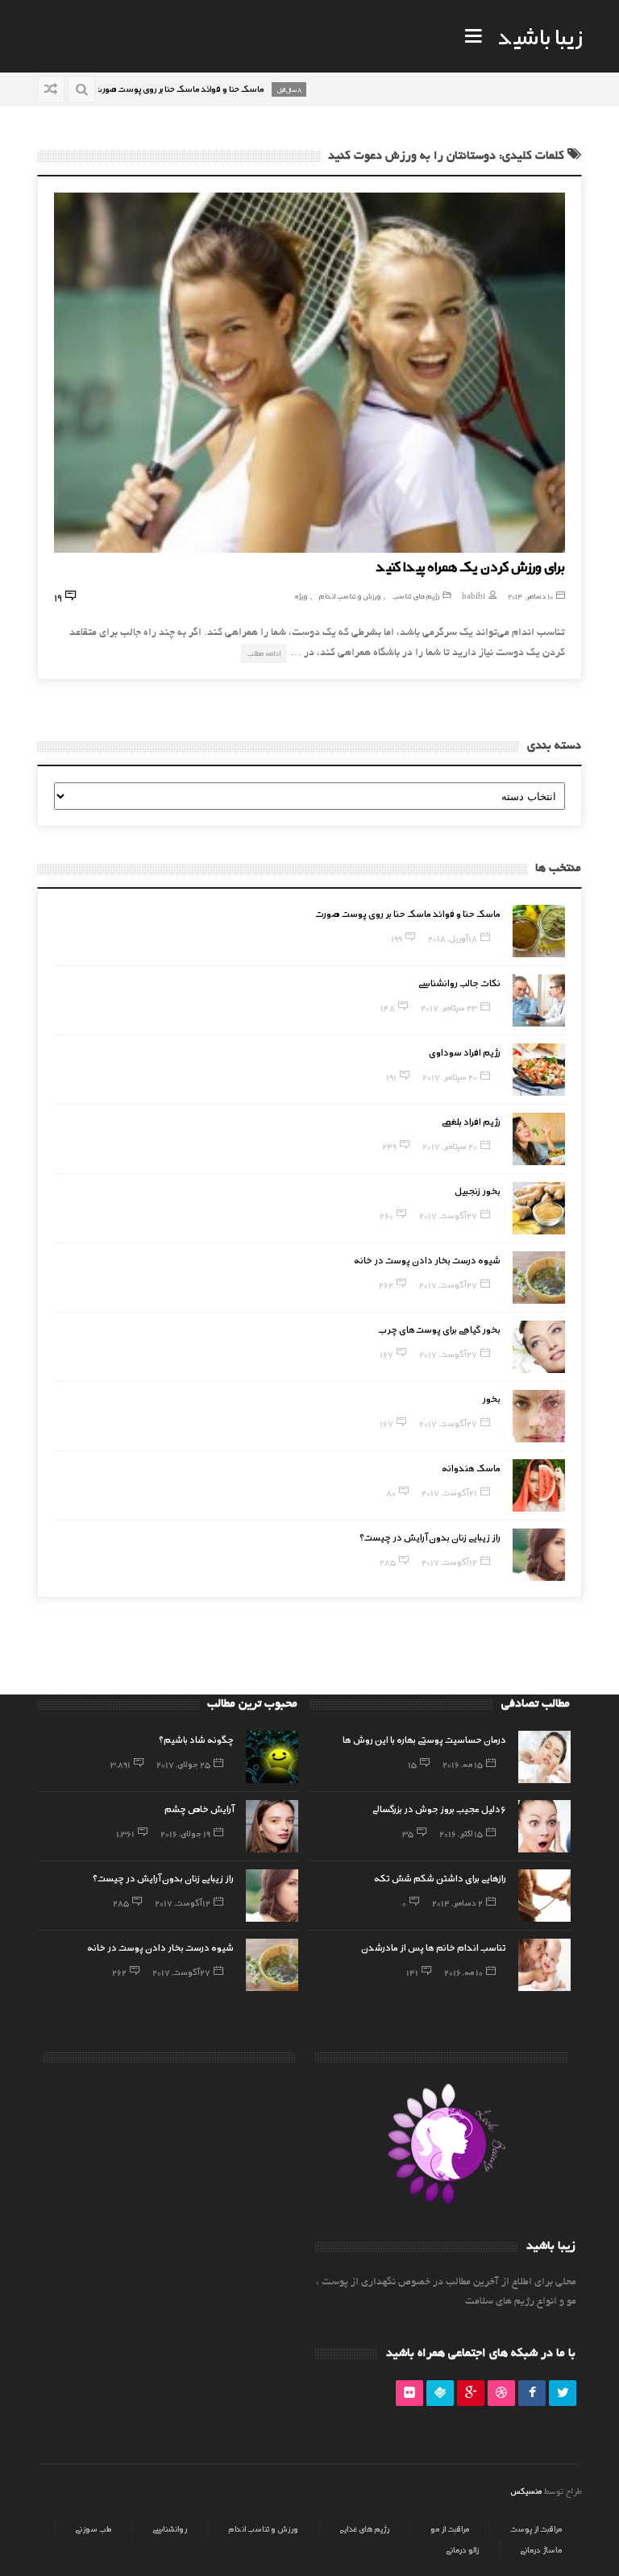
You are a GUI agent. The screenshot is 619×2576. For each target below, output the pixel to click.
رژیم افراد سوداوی (465, 1052)
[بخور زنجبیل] (539, 1208)
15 (412, 1764)
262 (386, 1284)
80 (391, 1492)
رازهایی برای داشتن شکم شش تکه (440, 1877)
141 (412, 1972)
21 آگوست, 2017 (449, 1492)
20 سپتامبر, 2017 (450, 1076)
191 (391, 1076)
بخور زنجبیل (478, 1190)
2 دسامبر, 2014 (457, 1902)
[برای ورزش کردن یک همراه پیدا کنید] (309, 373)
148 (388, 1007)
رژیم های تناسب (416, 596)
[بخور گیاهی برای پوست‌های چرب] (539, 1347)
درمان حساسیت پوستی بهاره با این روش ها (424, 1739)
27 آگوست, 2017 (448, 1215)
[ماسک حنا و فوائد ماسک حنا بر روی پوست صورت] (539, 931)
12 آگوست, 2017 (449, 1562)
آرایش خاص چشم (199, 1808)
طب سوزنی (93, 2528)
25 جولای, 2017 (183, 1764)
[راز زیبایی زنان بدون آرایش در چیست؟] (539, 1555)
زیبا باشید (540, 35)
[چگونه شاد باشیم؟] (272, 1757)
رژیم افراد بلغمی (471, 1121)
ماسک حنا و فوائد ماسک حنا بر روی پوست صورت (408, 913)
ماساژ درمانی (541, 2549)
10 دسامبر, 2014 (530, 596)
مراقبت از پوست (536, 2528)
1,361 (125, 1833)
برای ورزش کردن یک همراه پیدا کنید (470, 566)
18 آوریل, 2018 (453, 938)
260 (386, 1215)
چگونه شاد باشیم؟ (196, 1739)
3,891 (120, 1764)
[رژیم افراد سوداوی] (539, 1070)
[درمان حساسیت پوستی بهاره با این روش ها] (544, 1757)
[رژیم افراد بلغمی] (539, 1139)
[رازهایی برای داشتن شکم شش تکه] (544, 1896)
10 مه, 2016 (463, 1972)
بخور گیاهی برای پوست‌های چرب (440, 1329)
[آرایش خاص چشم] (272, 1826)
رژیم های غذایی (364, 2528)
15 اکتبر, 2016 (461, 1833)
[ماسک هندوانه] (539, 1485)
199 (397, 938)
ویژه (301, 596)
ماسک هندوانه (471, 1467)
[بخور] (539, 1416)
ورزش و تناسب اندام (350, 596)
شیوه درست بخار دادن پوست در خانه (427, 1259)
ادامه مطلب (264, 653)
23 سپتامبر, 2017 (449, 1007)
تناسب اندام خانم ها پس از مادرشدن (434, 1947)
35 (408, 1833)
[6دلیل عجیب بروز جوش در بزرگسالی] (544, 1826)
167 (386, 1354)
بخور (491, 1398)
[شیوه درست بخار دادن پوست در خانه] (539, 1278)
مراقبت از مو (450, 2528)
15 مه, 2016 (463, 1764)
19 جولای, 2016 (185, 1833)
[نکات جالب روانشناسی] (539, 1000)
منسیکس (526, 2491)
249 (389, 1146)
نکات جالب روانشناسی (459, 982)
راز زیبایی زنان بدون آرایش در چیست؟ (430, 1537)
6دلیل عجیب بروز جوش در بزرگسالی (439, 1808)
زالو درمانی (462, 2549)
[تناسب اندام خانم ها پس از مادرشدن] (544, 1965)
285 (388, 1562)
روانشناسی (170, 2528)
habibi (474, 596)
